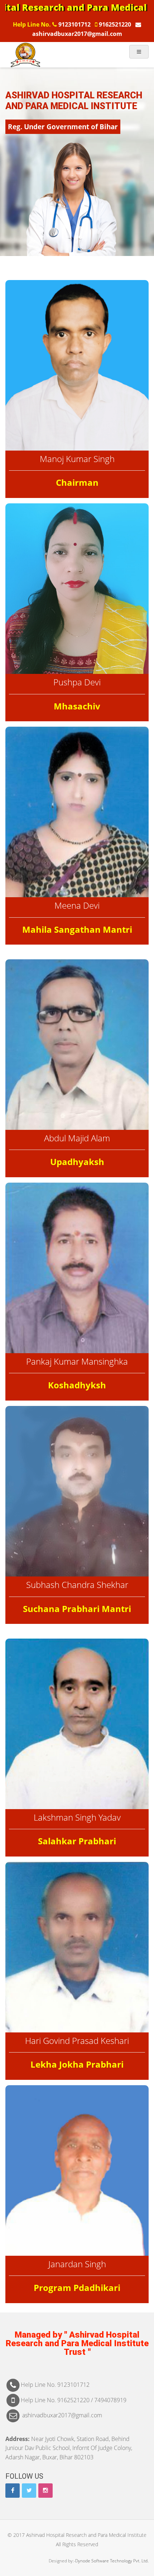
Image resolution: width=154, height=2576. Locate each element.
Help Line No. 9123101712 (55, 2385)
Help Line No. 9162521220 (56, 2400)
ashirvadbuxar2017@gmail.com (61, 2415)
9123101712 (74, 24)
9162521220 (115, 24)
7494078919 (110, 2400)
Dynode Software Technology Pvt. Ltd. (112, 2561)
